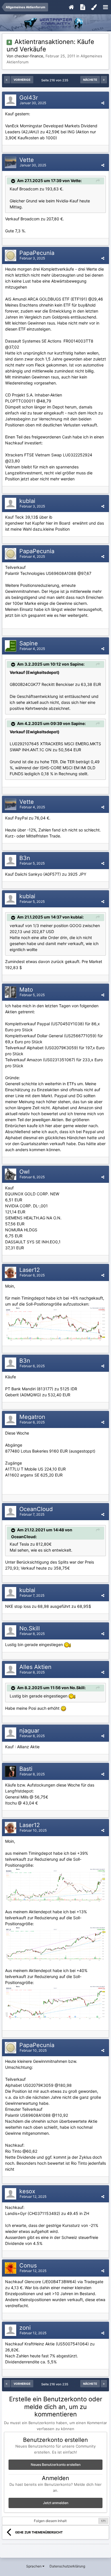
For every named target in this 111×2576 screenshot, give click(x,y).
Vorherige (22, 80)
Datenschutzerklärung (67, 2566)
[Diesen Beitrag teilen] (103, 103)
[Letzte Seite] (104, 80)
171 (103, 2521)
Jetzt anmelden (56, 2503)
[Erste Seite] (7, 80)
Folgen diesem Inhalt (50, 2521)
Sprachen (34, 2566)
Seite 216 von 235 (56, 80)
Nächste (90, 80)
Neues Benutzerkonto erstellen (56, 2465)
